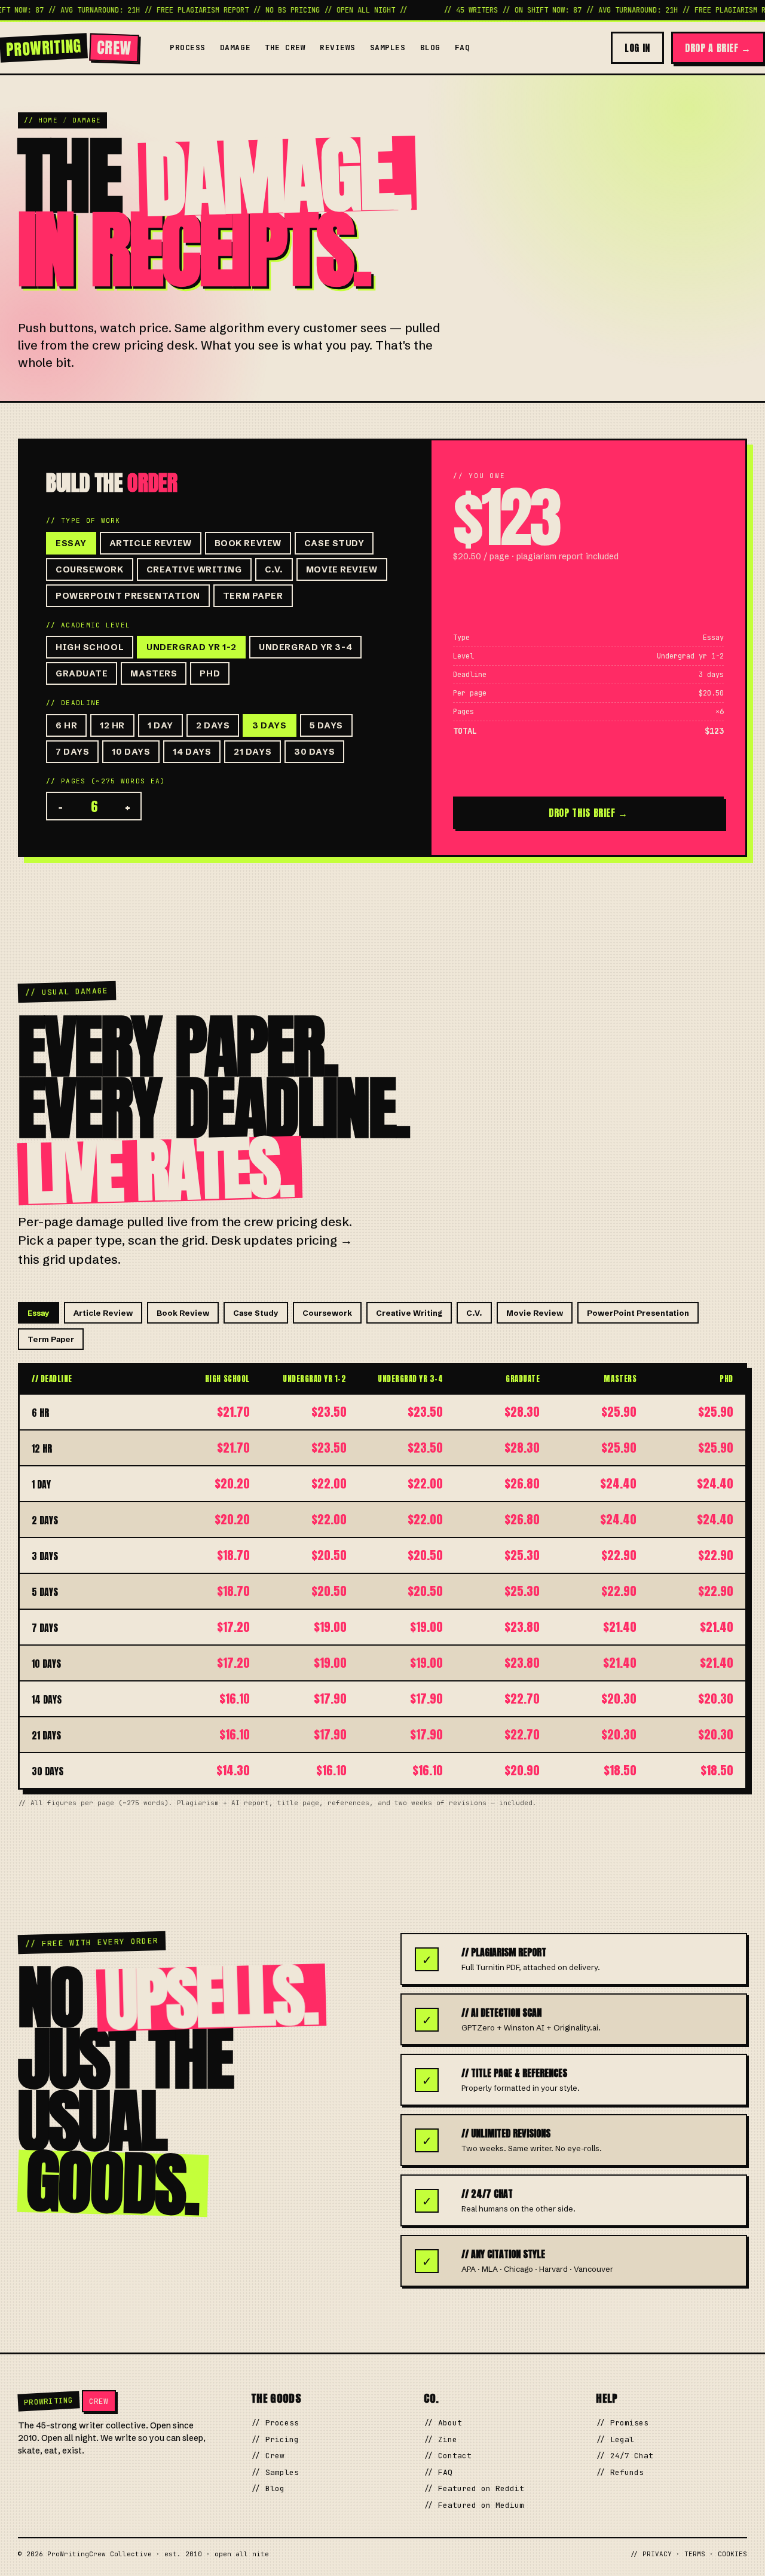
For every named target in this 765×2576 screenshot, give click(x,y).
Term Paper (253, 596)
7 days (72, 752)
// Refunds (620, 2472)
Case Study (334, 543)
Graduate (82, 673)
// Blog (268, 2488)
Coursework (90, 569)
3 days (269, 725)
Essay (71, 543)
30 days (314, 752)
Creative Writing (194, 569)
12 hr (112, 725)
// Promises (622, 2423)
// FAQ (438, 2472)
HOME (48, 120)
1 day (160, 725)
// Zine (440, 2439)
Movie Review (342, 569)
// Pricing (275, 2439)
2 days (213, 725)
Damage (235, 48)
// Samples (275, 2472)
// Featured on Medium (474, 2505)
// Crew (268, 2456)
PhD (210, 673)
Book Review (248, 543)
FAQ (463, 48)
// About (443, 2423)
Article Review (151, 543)
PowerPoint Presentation (128, 596)
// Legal (615, 2439)
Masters (154, 673)
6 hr (66, 725)
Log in (637, 48)
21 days (253, 752)
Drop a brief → (718, 48)
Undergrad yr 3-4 (305, 647)
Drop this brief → (588, 813)
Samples (388, 48)
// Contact (448, 2456)
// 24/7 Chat (625, 2456)
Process (188, 48)
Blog (430, 48)
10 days (131, 752)
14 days (192, 752)
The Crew (285, 48)
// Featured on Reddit (474, 2488)
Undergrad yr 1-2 (191, 647)
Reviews (338, 48)
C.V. (274, 569)
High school (90, 647)
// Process (275, 2423)
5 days (326, 725)
